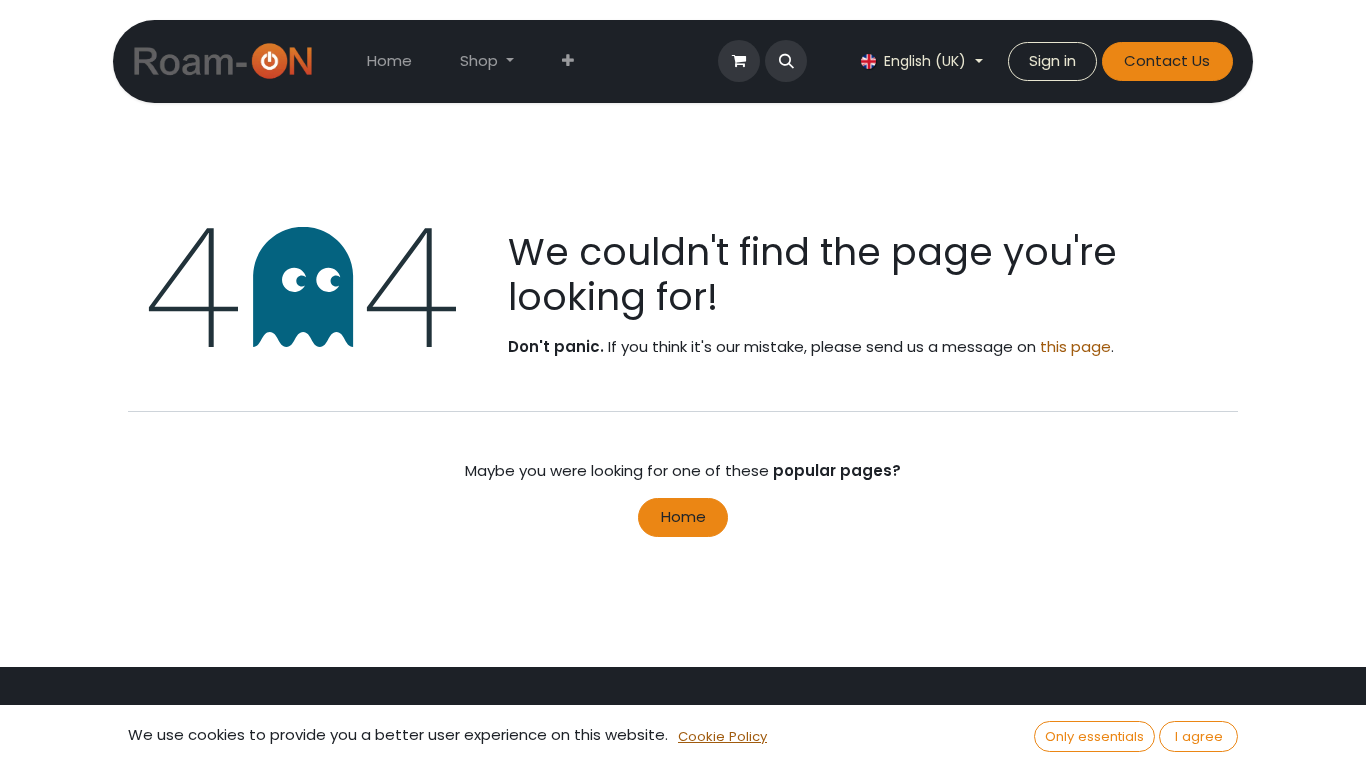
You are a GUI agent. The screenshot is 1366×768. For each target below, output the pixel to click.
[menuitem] (389, 61)
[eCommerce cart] (739, 61)
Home (683, 516)
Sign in (1052, 60)
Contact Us (1167, 60)
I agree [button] (1199, 736)
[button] (786, 61)
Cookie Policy (722, 736)
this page (1075, 346)
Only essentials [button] (1094, 736)
